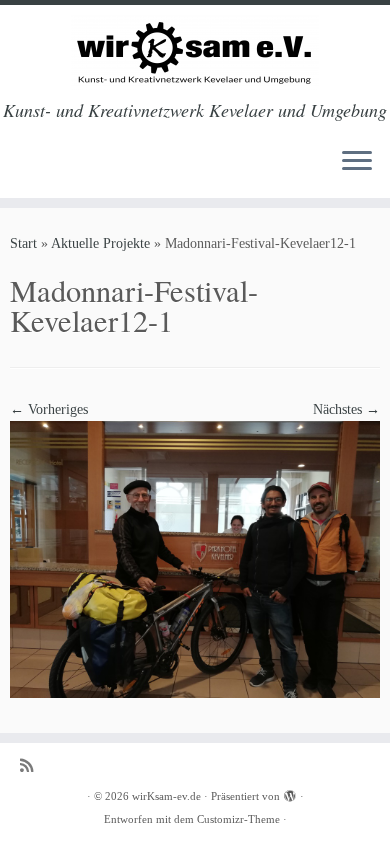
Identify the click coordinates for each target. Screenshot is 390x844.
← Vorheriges (49, 409)
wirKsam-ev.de (166, 796)
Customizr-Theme (238, 819)
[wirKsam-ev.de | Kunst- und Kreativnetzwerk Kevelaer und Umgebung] (195, 52)
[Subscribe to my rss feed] (31, 765)
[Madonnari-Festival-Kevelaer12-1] (195, 558)
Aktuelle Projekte (100, 243)
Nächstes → (346, 409)
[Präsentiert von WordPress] (290, 793)
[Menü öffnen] (357, 162)
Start (23, 243)
